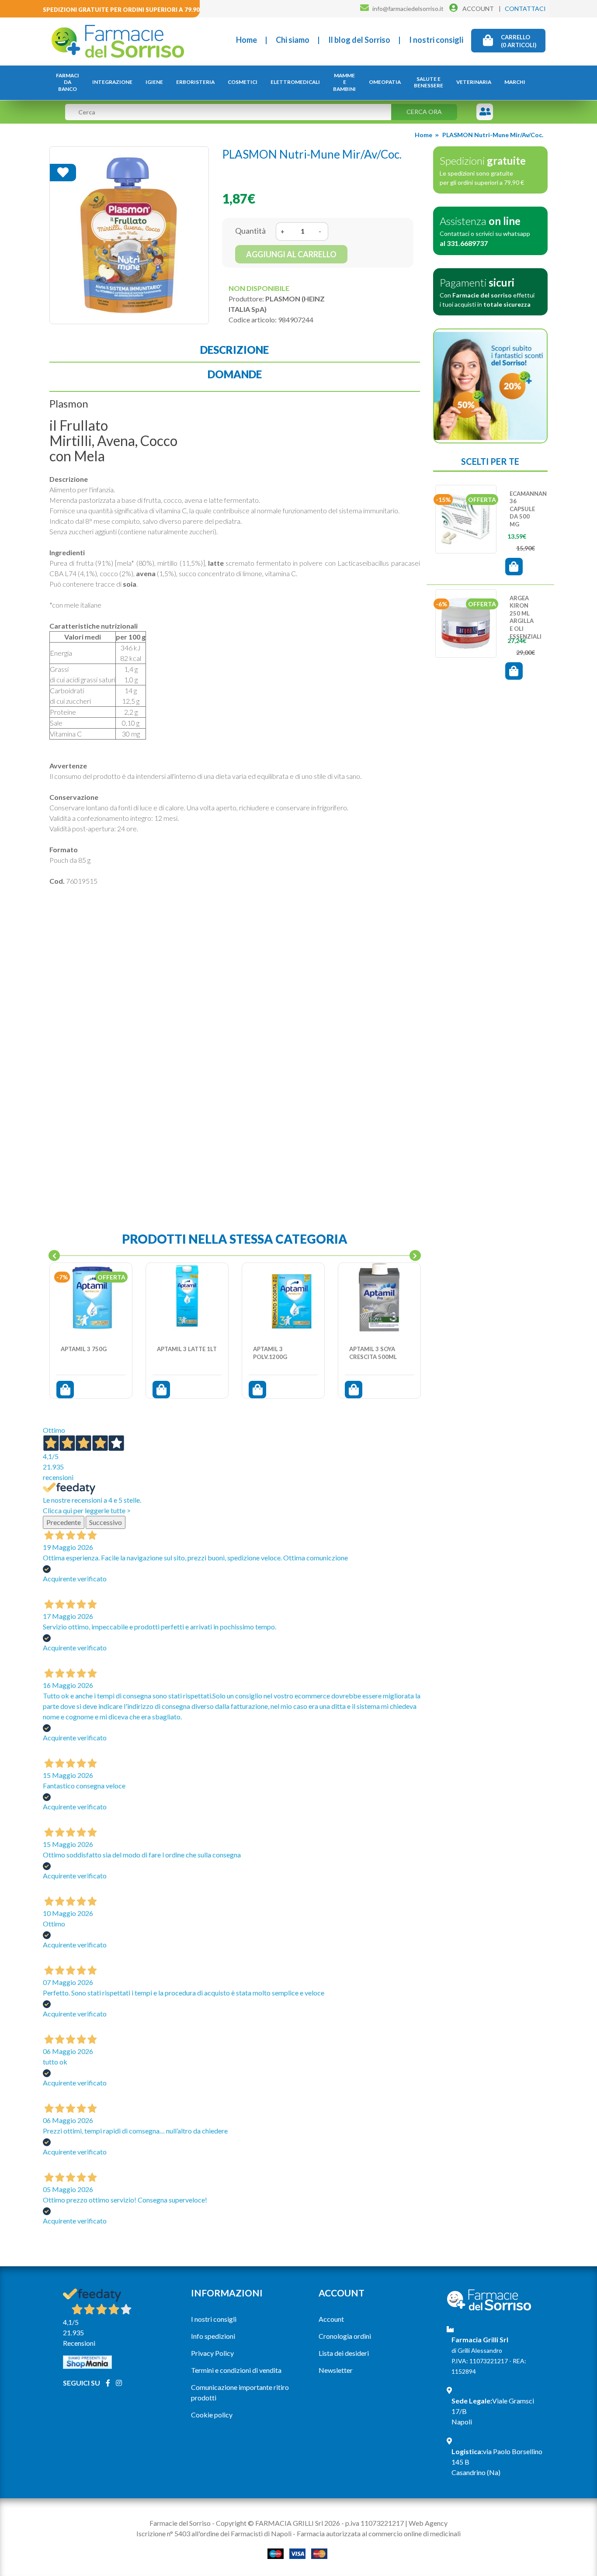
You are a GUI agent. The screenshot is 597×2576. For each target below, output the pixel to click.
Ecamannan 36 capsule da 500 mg (528, 509)
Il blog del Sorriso (359, 40)
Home (246, 40)
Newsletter (336, 2370)
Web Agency (428, 2523)
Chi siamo (293, 40)
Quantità (250, 231)
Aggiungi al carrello (291, 254)
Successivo (106, 1522)
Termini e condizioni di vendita (236, 2370)
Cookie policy (212, 2415)
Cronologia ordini (345, 2336)
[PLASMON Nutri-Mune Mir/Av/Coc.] (129, 235)
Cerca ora (424, 112)
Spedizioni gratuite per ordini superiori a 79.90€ (123, 10)
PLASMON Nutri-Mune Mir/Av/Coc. (493, 135)
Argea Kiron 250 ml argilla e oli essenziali (526, 617)
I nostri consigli (436, 40)
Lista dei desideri (344, 2353)
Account (331, 2319)
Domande (235, 374)
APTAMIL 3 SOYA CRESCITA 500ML (373, 1353)
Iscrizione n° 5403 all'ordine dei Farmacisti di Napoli (214, 2533)
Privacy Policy (212, 2353)
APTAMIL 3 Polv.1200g (270, 1353)
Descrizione (234, 350)
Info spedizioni (213, 2336)
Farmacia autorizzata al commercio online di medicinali (379, 2533)
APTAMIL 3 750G (84, 1349)
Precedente (64, 1522)
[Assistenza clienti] (486, 112)
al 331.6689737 (464, 243)
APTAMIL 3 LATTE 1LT (187, 1349)
